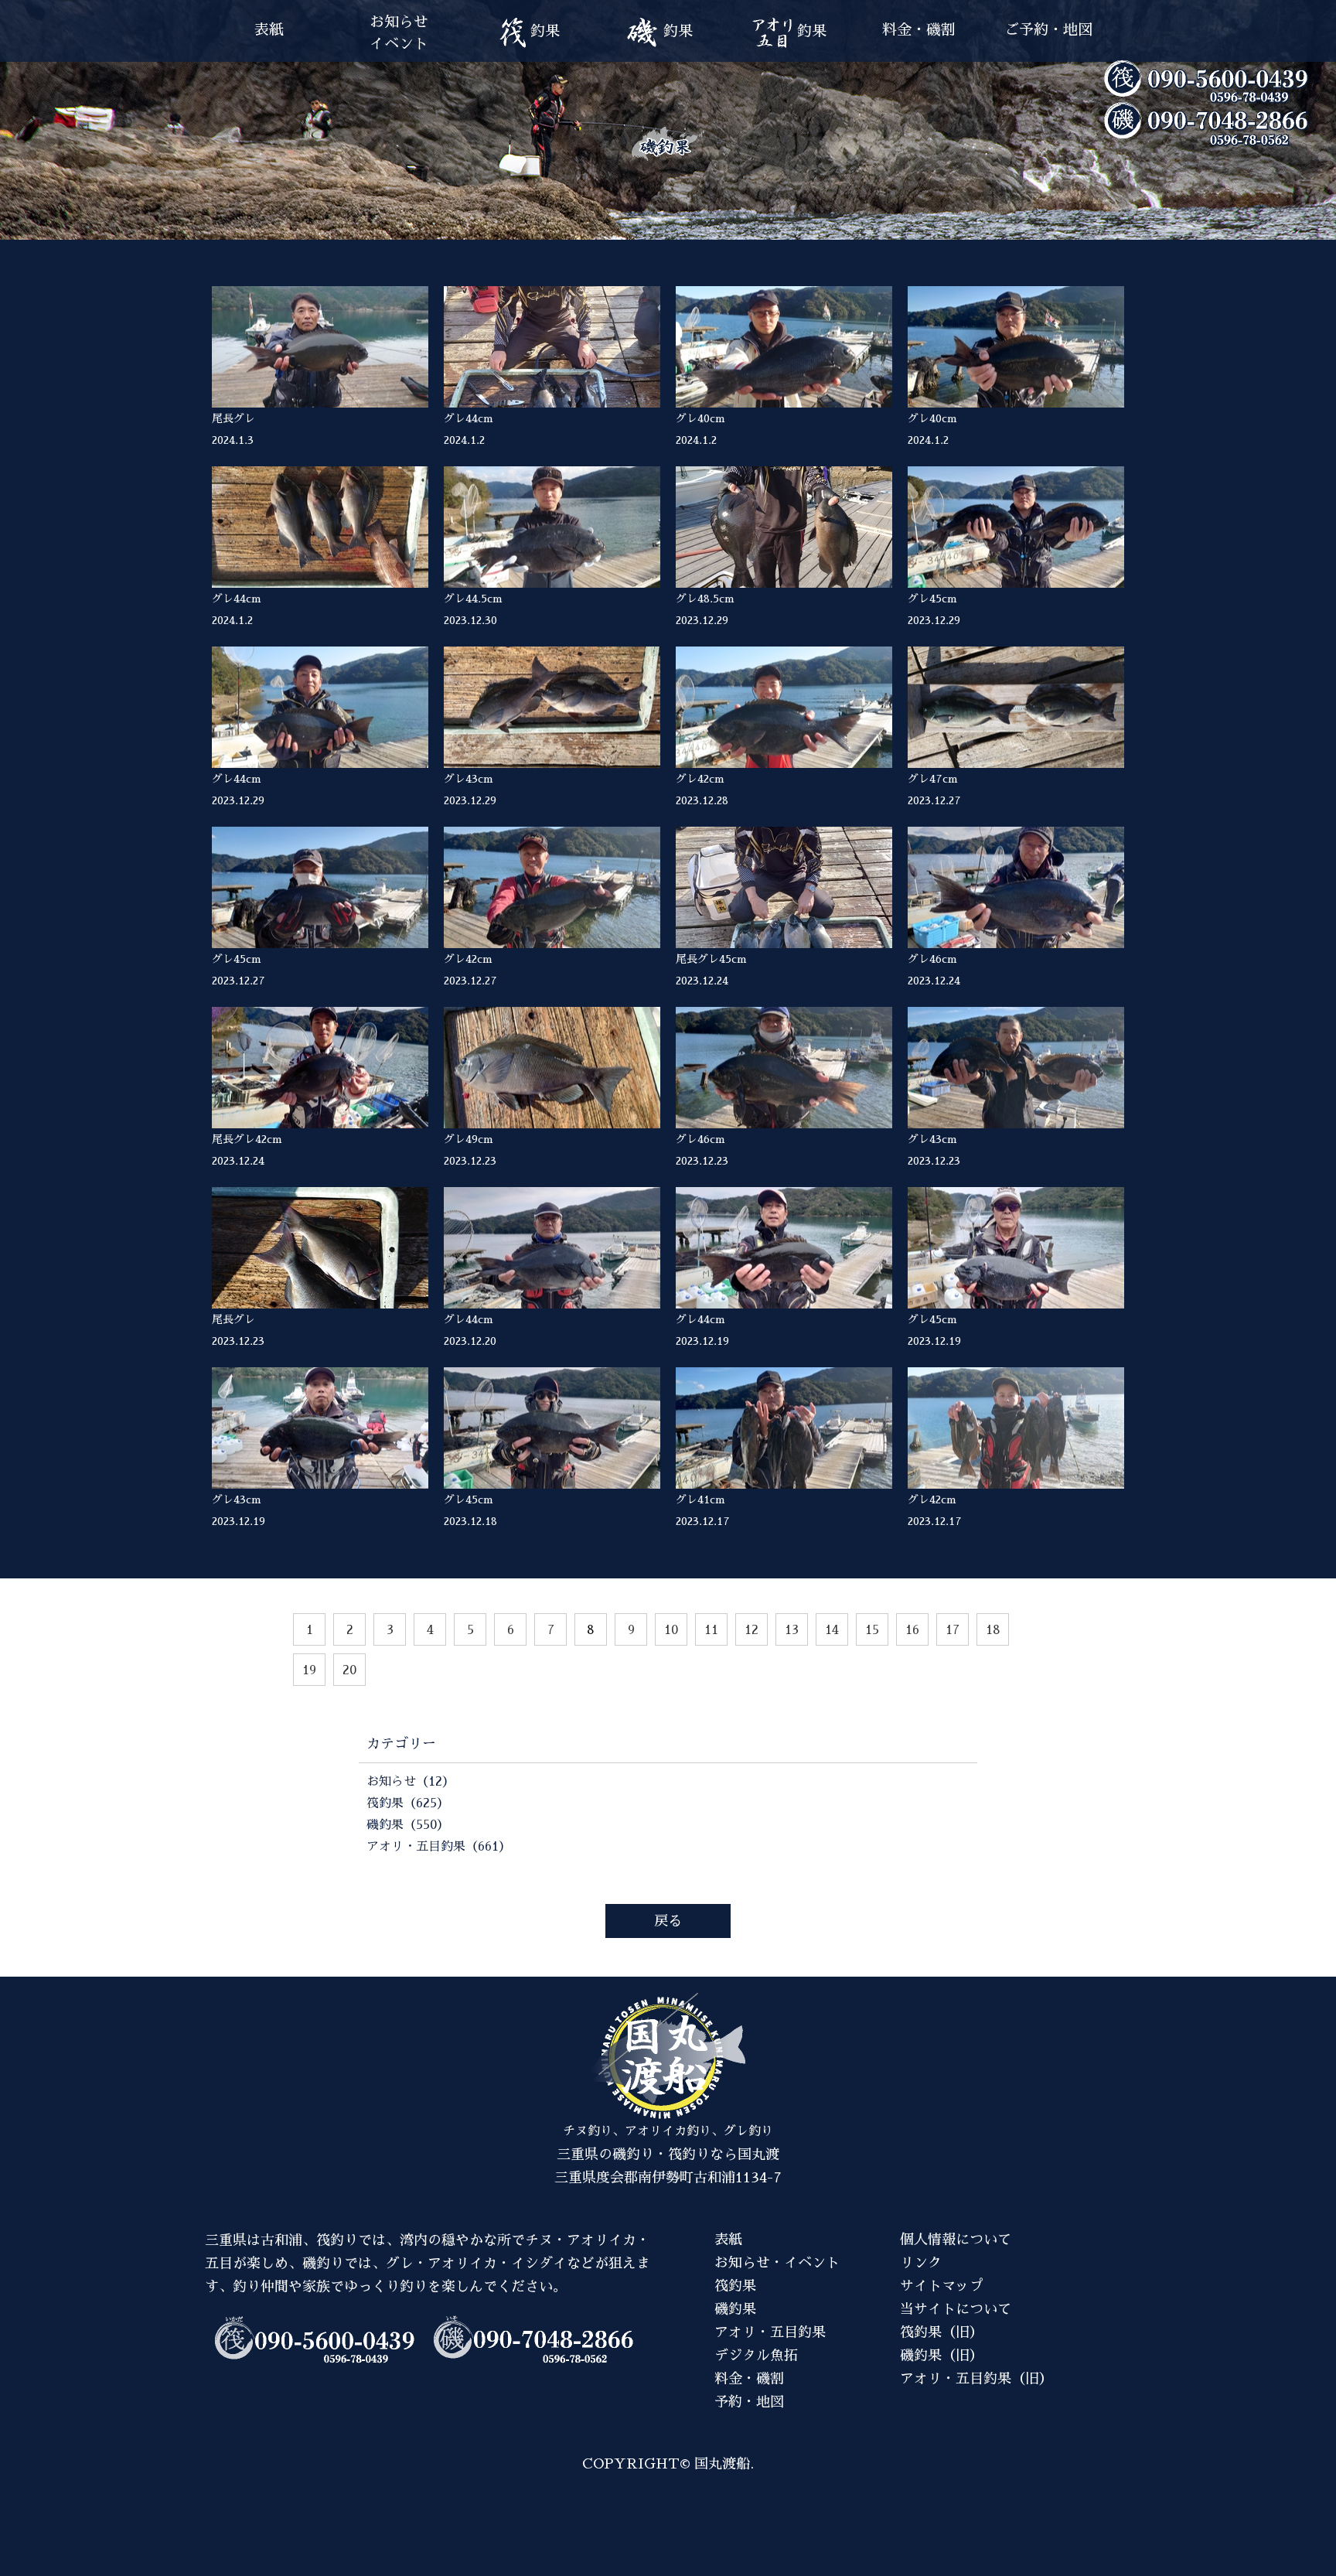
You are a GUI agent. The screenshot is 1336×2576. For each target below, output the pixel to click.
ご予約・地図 (1048, 30)
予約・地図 (749, 2402)
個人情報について (956, 2240)
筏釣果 (735, 2286)
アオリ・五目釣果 (770, 2332)
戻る (668, 1921)
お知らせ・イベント (777, 2263)
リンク (921, 2263)
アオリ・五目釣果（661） (439, 1847)
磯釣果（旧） (942, 2356)
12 (751, 1630)
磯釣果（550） (408, 1825)
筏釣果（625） (408, 1803)
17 (953, 1630)
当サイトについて (956, 2309)
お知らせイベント (399, 33)
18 (993, 1630)
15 (872, 1630)
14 (832, 1630)
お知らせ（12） (411, 1782)
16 (912, 1630)
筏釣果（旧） (942, 2332)
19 (309, 1670)
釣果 (545, 31)
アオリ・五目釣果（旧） (976, 2379)
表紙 (269, 30)
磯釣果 (735, 2309)
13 (792, 1630)
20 (349, 1670)
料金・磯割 (919, 30)
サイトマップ (942, 2286)
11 (711, 1630)
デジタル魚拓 (756, 2356)
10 (671, 1630)
